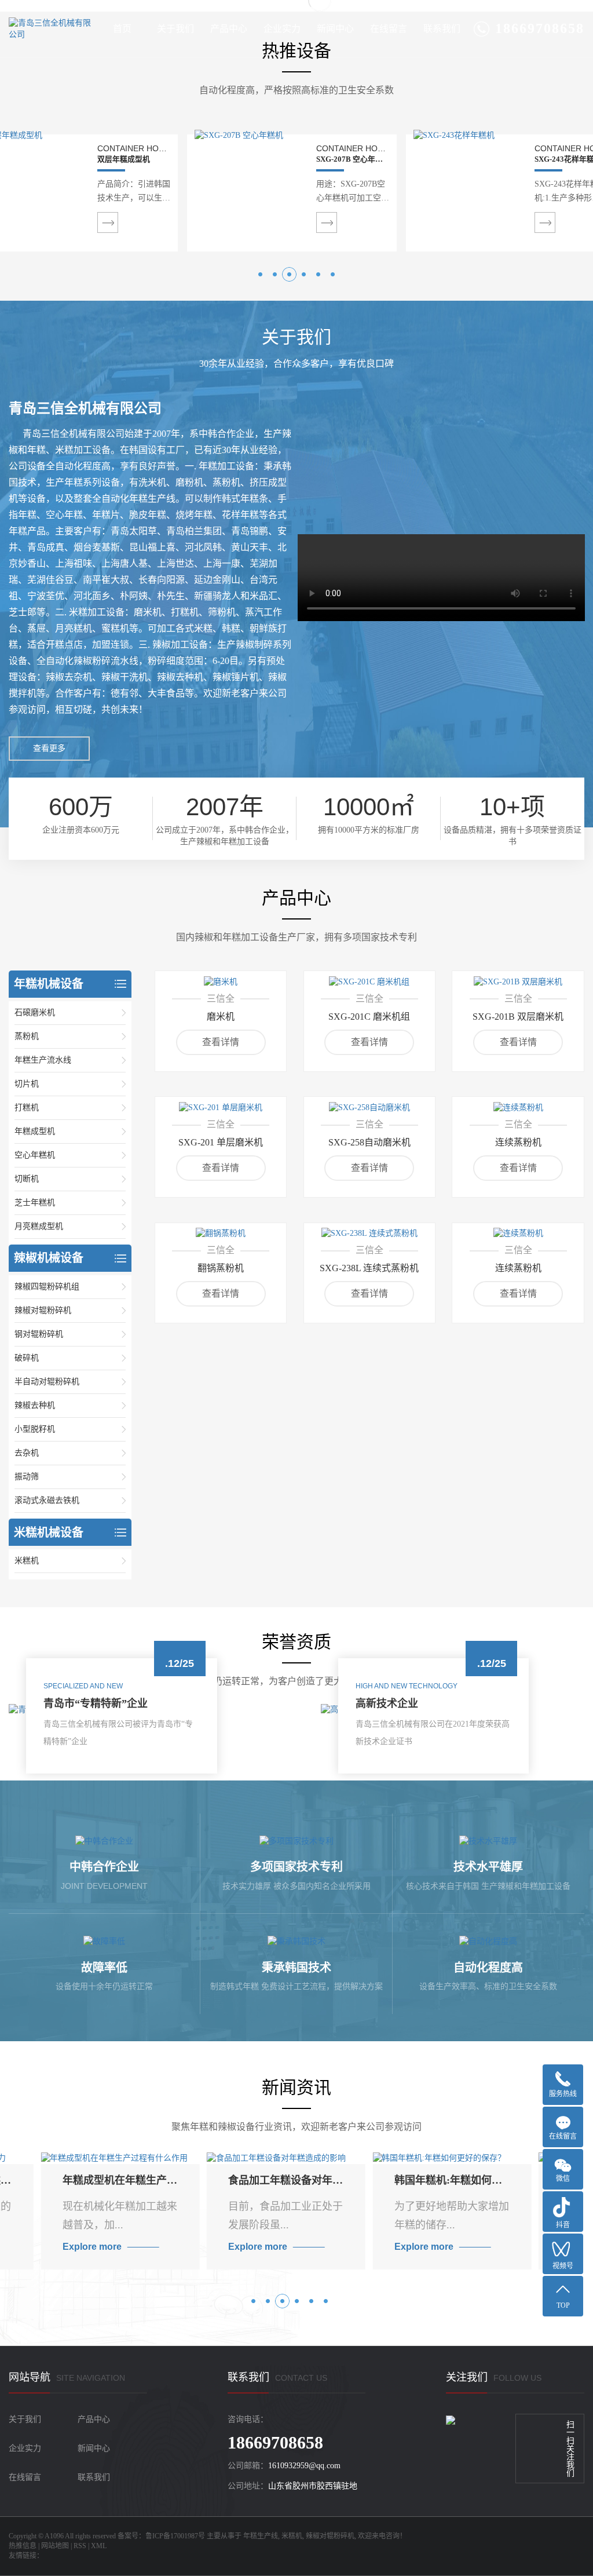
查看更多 (49, 748)
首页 (122, 29)
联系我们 (442, 29)
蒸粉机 (27, 1036)
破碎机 (27, 1358)
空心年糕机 (35, 1155)
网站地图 (55, 2546)
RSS (80, 2546)
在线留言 (389, 29)
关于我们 (175, 29)
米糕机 (27, 1561)
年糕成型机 (35, 1131)
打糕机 (27, 1108)
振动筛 (27, 1477)
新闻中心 (335, 29)
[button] (260, 274)
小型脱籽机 (35, 1429)
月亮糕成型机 (39, 1226)
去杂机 (27, 1453)
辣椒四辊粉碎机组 (47, 1287)
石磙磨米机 (35, 1012)
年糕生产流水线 (43, 1060)
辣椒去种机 (35, 1405)
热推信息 (23, 2546)
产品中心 (229, 29)
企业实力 (282, 29)
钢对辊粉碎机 (39, 1334)
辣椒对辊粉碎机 (43, 1310)
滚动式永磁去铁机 (47, 1500)
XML (99, 2546)
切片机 (27, 1084)
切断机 (27, 1179)
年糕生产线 (261, 2536)
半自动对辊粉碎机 (47, 1382)
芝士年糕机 (35, 1203)
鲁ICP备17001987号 (175, 2536)
